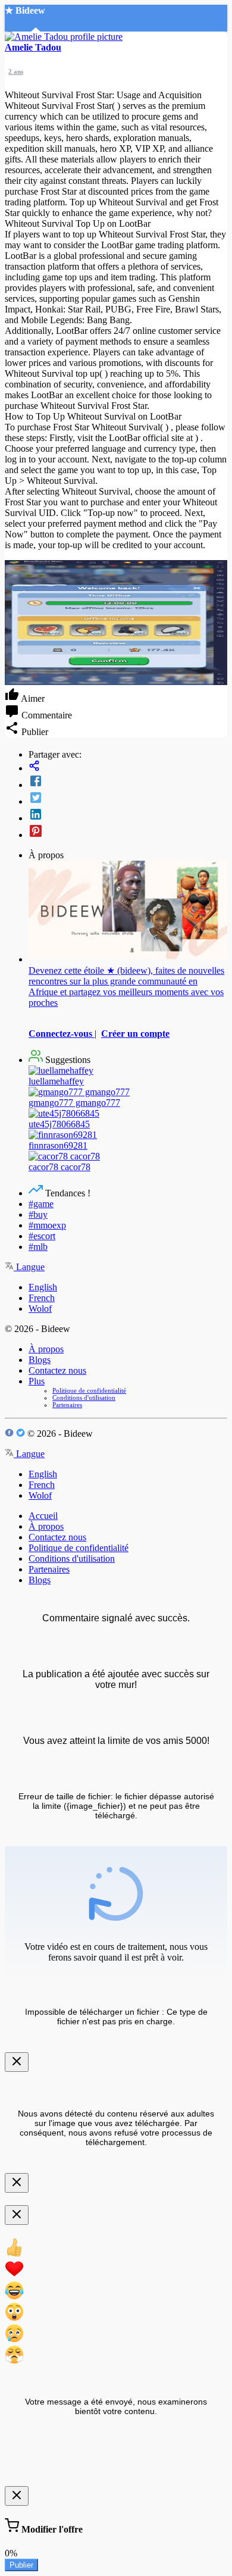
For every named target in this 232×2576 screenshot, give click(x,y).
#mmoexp (47, 1225)
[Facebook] (128, 782)
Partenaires (67, 1405)
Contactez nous (57, 1370)
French (42, 1298)
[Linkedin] (128, 815)
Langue (29, 1267)
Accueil (43, 1516)
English (43, 1287)
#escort (42, 1236)
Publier (21, 2565)
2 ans (16, 71)
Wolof (40, 1309)
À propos (46, 1349)
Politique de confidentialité (89, 1390)
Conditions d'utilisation (84, 1398)
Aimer (32, 698)
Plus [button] (37, 1381)
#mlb (38, 1247)
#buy (38, 1214)
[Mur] (128, 767)
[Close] (17, 2062)
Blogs (40, 1360)
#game (41, 1204)
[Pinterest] (128, 832)
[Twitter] (128, 799)
